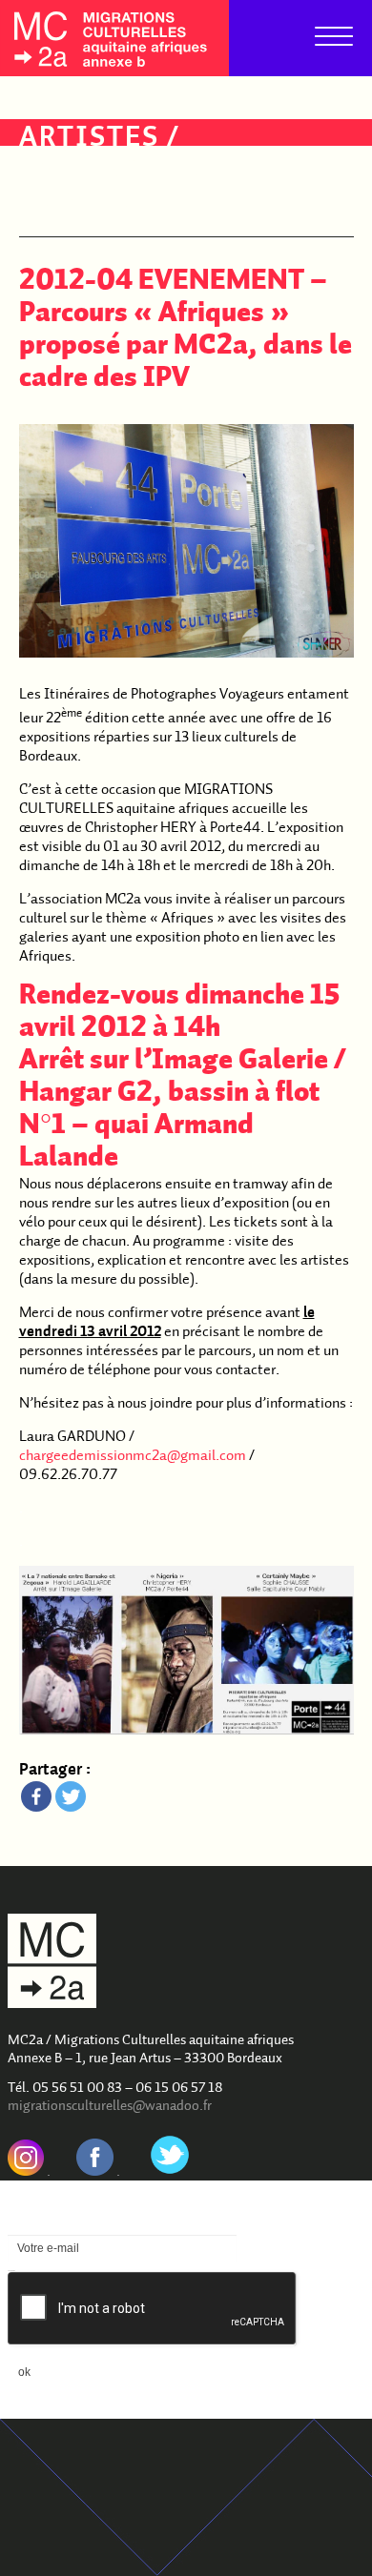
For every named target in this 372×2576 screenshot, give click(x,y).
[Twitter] (71, 1796)
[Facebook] (36, 1796)
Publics (81, 202)
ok (24, 2372)
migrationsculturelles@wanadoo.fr (110, 2107)
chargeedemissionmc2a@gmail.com (133, 1456)
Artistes (89, 139)
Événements (116, 170)
